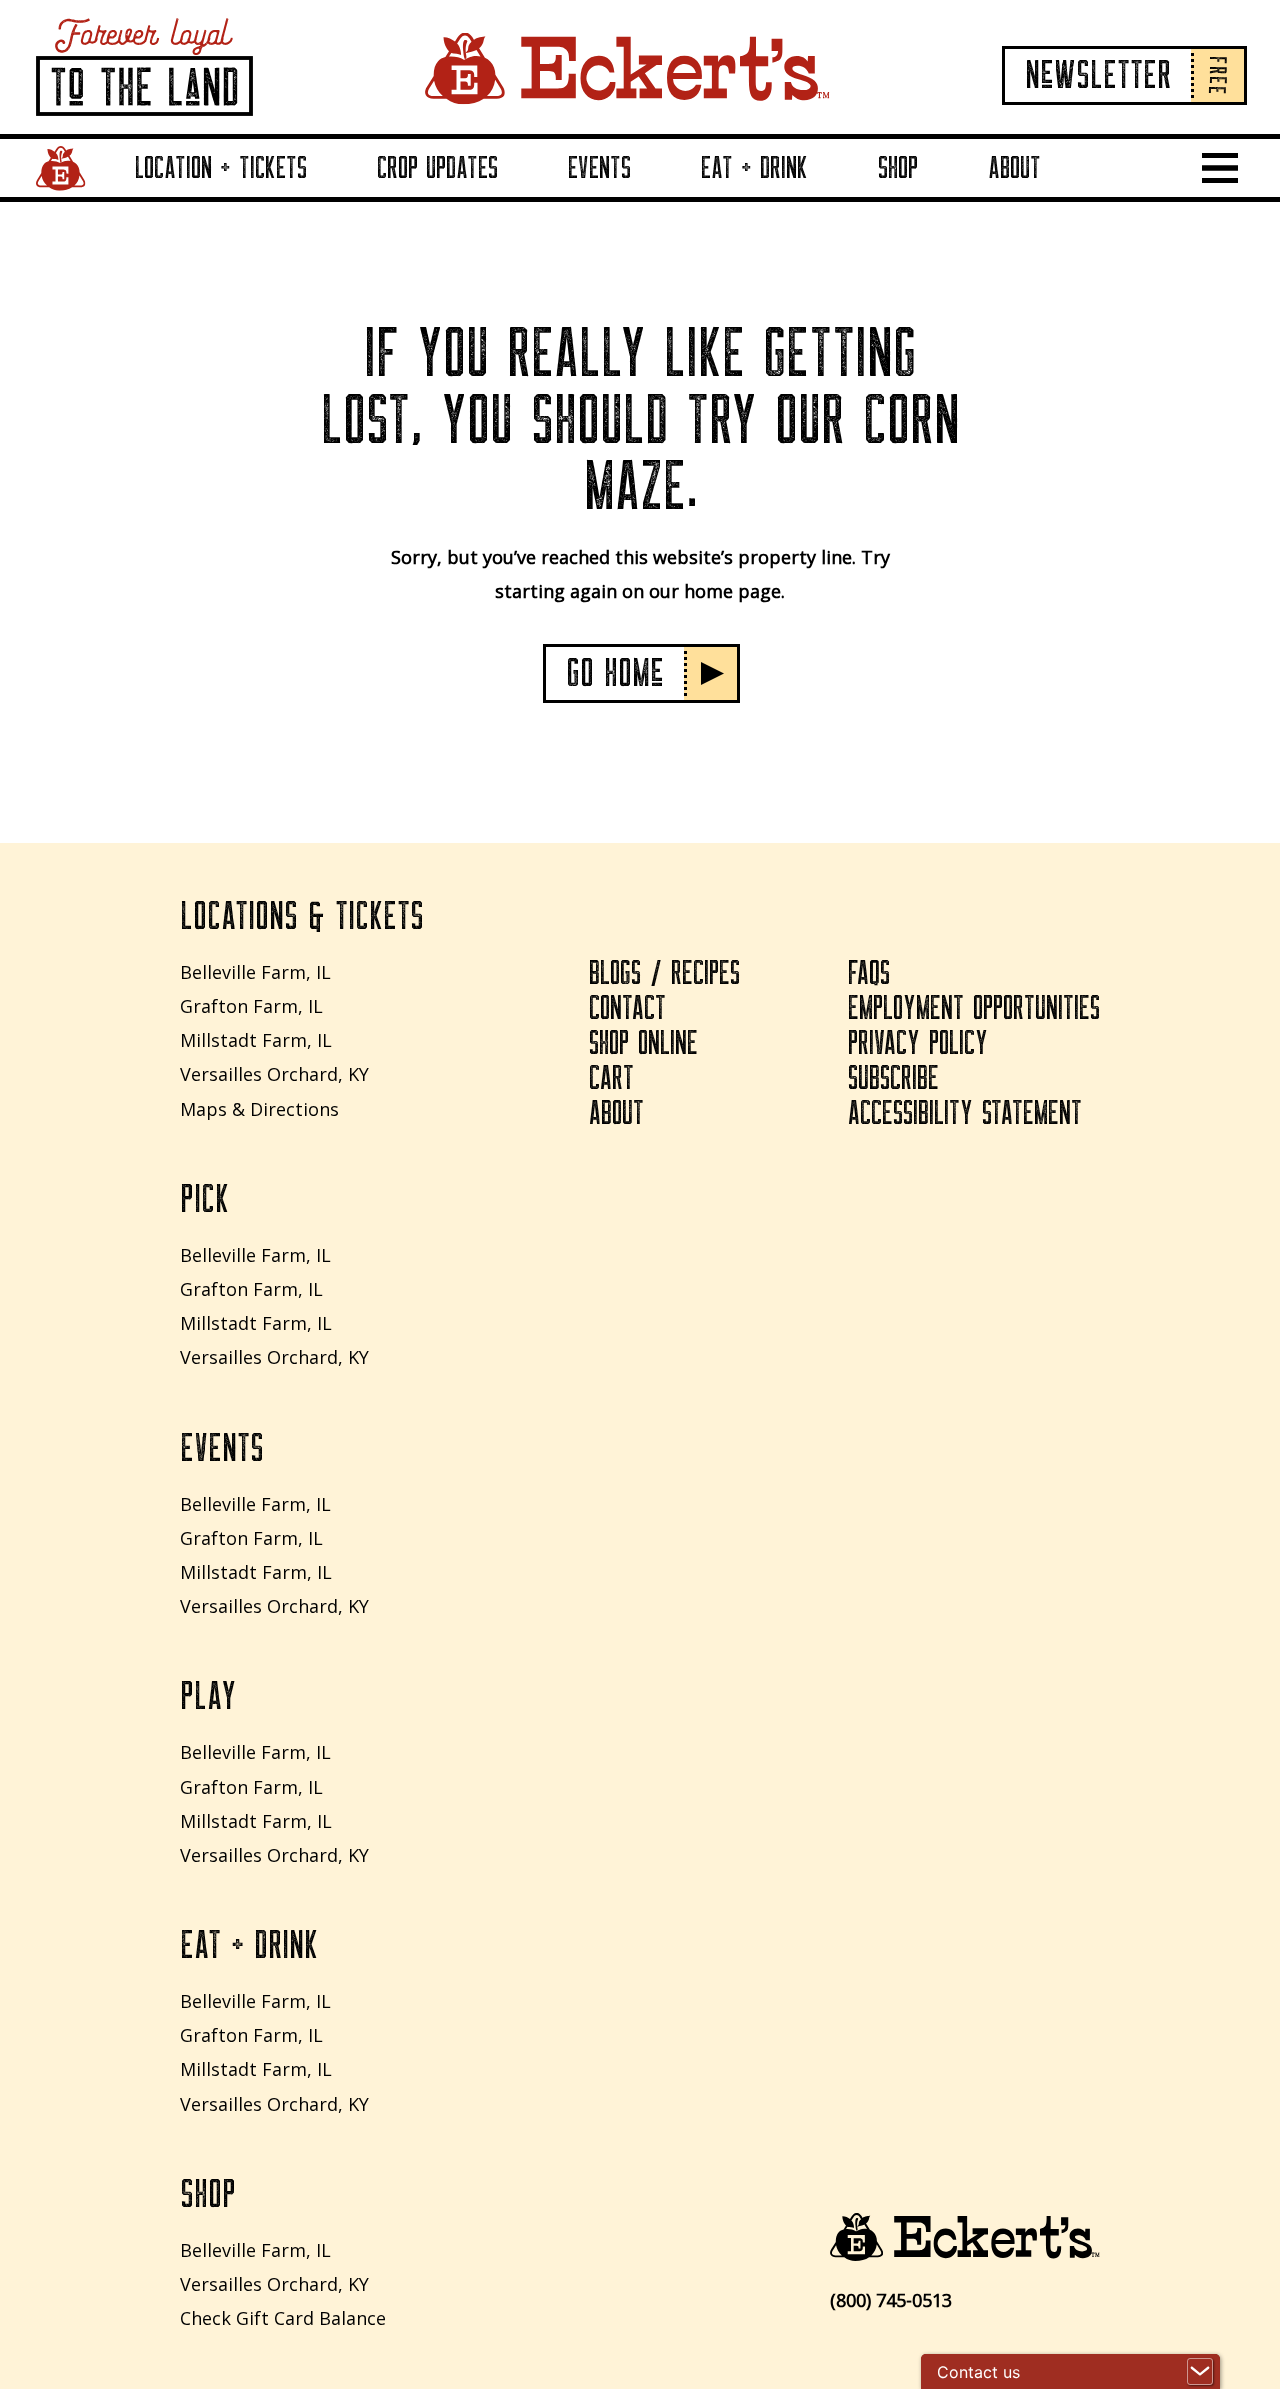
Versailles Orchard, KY (274, 1074)
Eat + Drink (754, 168)
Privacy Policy (918, 1044)
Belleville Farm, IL (255, 972)
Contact (627, 1009)
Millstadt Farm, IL (256, 1040)
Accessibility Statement (965, 1114)
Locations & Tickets (302, 917)
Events (599, 168)
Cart (611, 1079)
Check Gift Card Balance (283, 2318)
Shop (898, 168)
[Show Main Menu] (1220, 168)
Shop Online (643, 1044)
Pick (204, 1200)
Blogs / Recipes (664, 974)
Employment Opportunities (974, 1009)
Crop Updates (437, 168)
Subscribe (893, 1079)
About (1014, 168)
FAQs (869, 974)
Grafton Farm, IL (251, 1006)
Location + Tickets (221, 168)
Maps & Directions (259, 1109)
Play (208, 1697)
